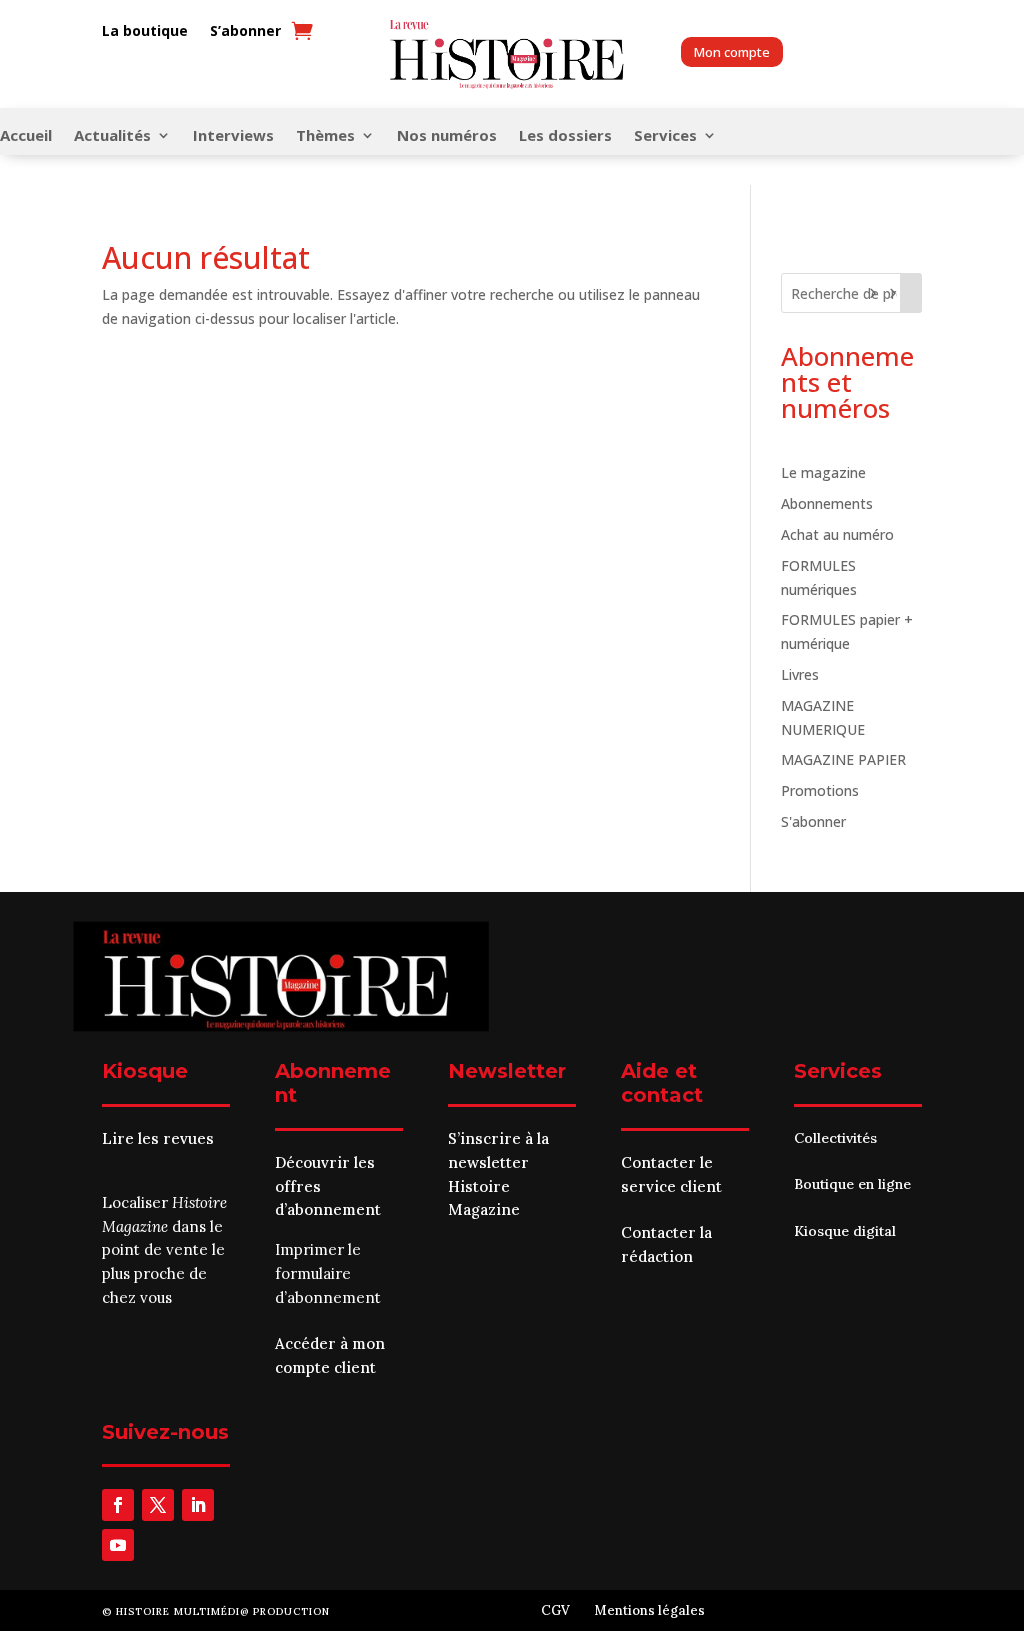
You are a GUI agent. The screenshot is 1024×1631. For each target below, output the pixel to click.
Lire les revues (158, 1138)
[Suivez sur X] (158, 1505)
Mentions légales (649, 1610)
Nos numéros (447, 136)
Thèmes (325, 136)
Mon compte (732, 52)
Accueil (26, 136)
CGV (555, 1610)
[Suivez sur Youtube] (118, 1545)
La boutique (145, 31)
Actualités (112, 136)
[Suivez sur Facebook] (118, 1505)
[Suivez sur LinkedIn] (198, 1505)
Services (665, 136)
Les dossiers (565, 136)
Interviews (233, 136)
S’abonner (245, 31)
